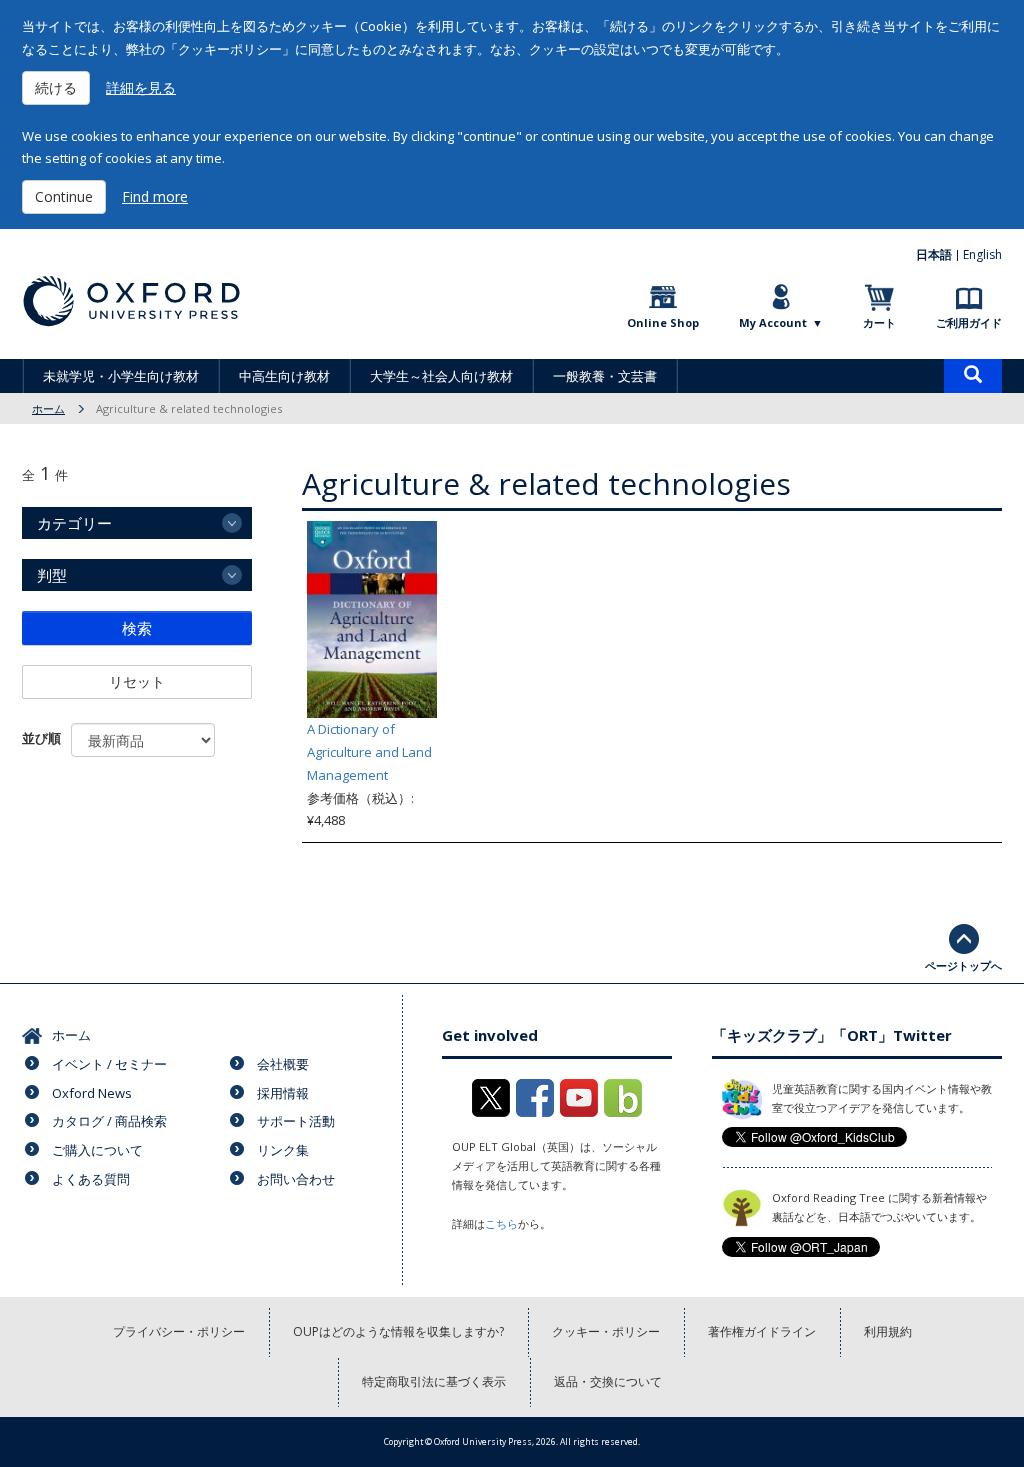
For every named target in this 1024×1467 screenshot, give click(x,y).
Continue (64, 196)
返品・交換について (608, 1381)
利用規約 (888, 1331)
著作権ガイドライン (762, 1331)
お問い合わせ (296, 1179)
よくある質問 (91, 1179)
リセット (137, 681)
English (982, 254)
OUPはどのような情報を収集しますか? (398, 1331)
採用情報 (283, 1093)
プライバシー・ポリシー (179, 1331)
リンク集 (283, 1150)
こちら (501, 1223)
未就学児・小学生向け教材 (121, 376)
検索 (137, 628)
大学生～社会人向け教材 (441, 376)
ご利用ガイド (969, 322)
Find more (155, 196)
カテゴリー (74, 523)
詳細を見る (141, 87)
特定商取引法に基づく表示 (434, 1381)
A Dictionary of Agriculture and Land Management (369, 752)
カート (879, 322)
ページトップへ (963, 965)
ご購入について (97, 1150)
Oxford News (92, 1093)
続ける (56, 87)
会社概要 (283, 1064)
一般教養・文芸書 (605, 376)
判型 (52, 575)
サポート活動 (296, 1121)
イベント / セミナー (109, 1064)
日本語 (934, 254)
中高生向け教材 (284, 376)
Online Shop (663, 322)
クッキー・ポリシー (606, 1331)
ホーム (48, 408)
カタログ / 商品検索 (109, 1121)
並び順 (41, 738)
